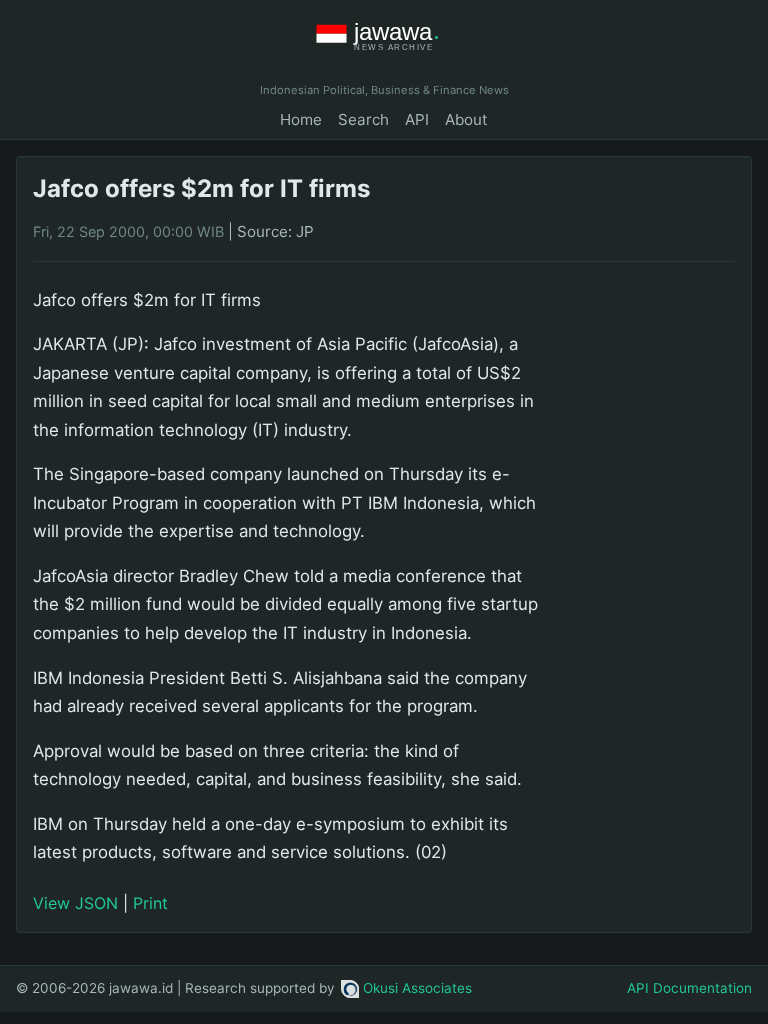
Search (363, 119)
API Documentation (689, 988)
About (466, 119)
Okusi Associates (417, 988)
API (417, 119)
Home (301, 119)
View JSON (75, 903)
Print (150, 903)
